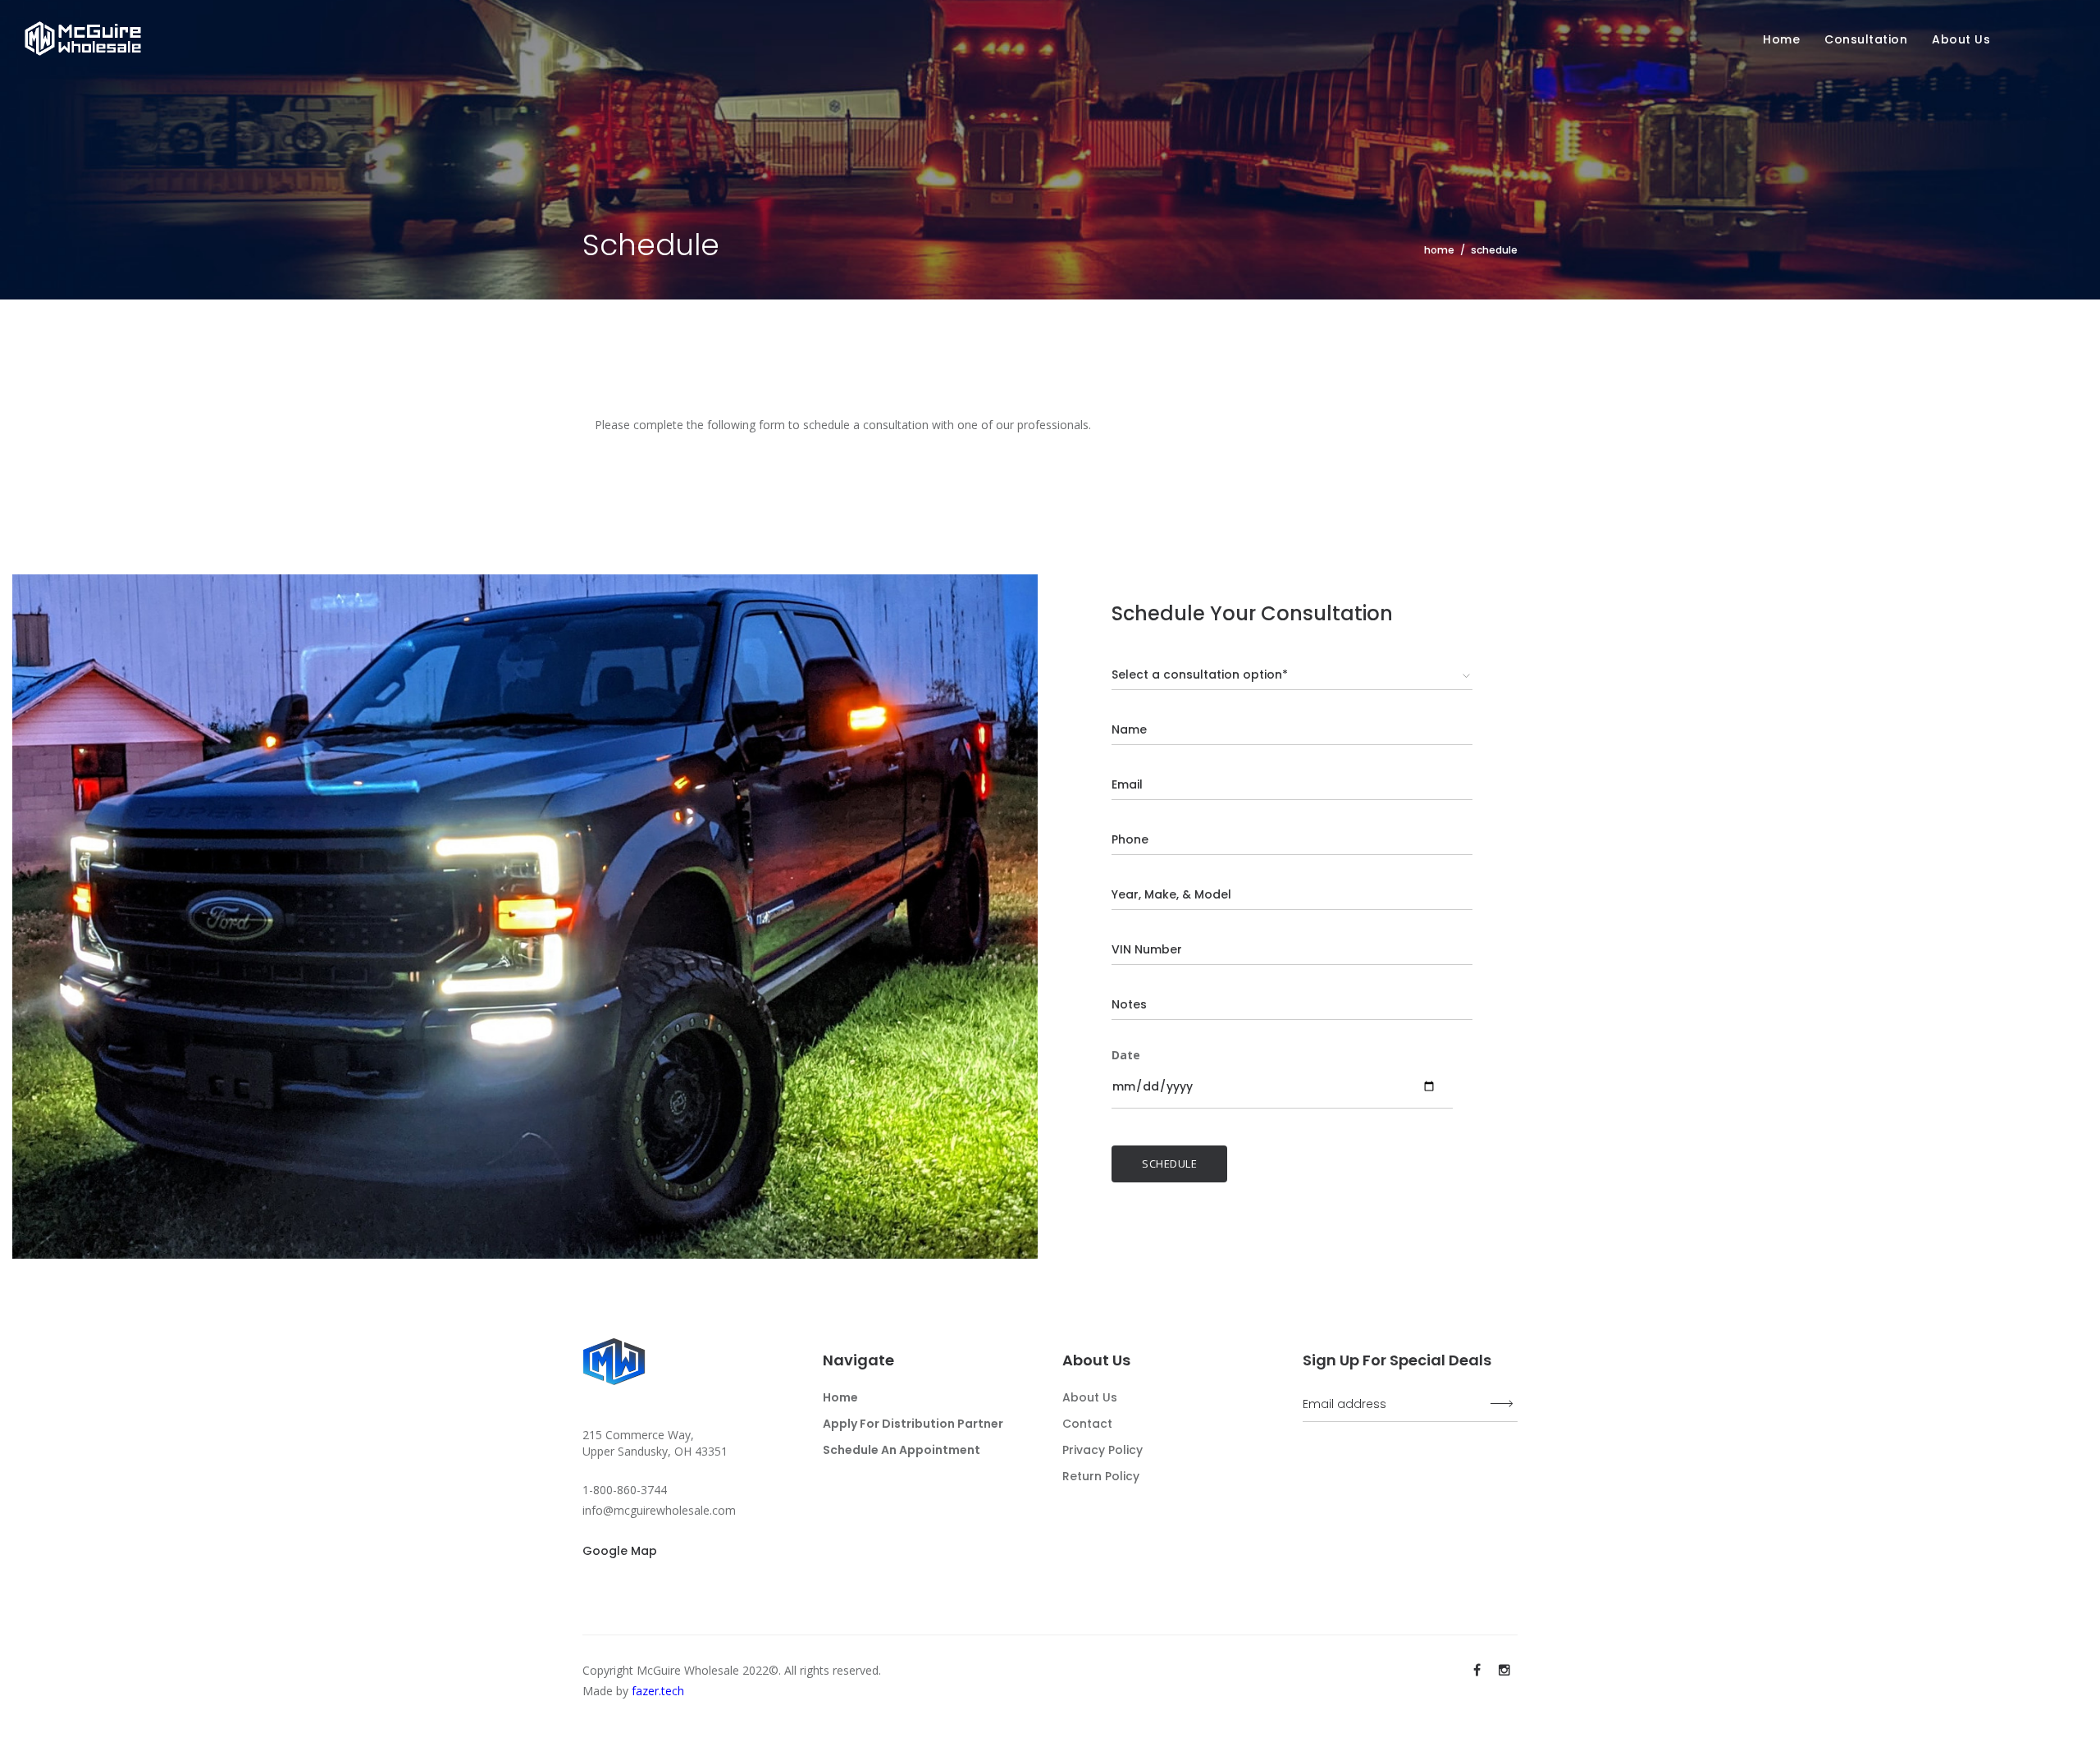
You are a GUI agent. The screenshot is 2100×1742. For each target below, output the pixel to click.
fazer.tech (658, 1691)
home (1439, 250)
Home (1781, 39)
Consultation (1866, 39)
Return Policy (1101, 1476)
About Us (1090, 1397)
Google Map (620, 1551)
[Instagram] (1504, 1670)
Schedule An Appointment (902, 1450)
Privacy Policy (1102, 1450)
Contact (1087, 1424)
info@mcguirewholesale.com (659, 1510)
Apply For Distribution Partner (913, 1424)
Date (1126, 1055)
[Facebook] (1477, 1670)
